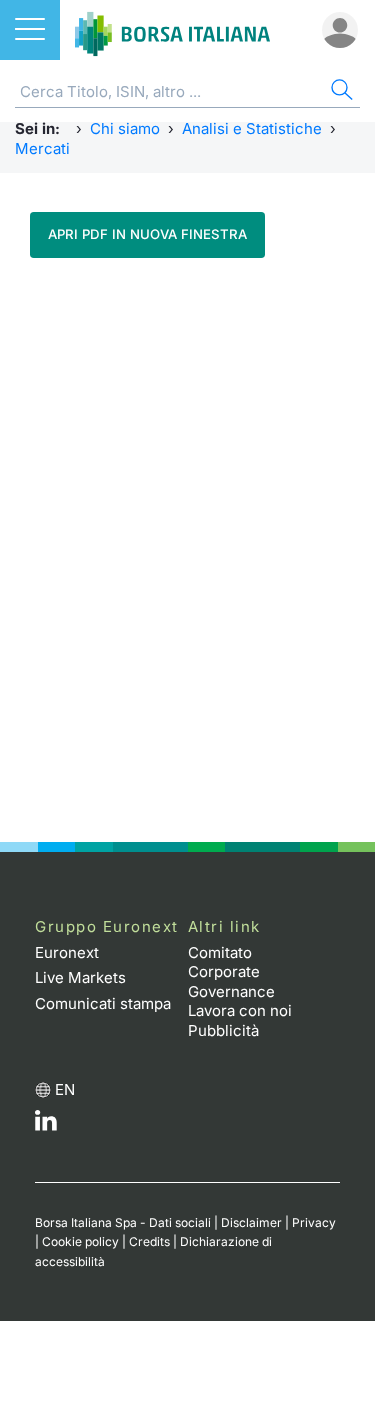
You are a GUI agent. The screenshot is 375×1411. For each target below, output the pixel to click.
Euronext (67, 952)
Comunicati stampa (103, 1003)
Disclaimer (251, 1222)
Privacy (314, 1222)
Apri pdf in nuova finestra (147, 234)
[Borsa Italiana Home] (172, 30)
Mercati (42, 148)
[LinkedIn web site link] (46, 1125)
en (65, 1089)
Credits (149, 1241)
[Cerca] (340, 92)
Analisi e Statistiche (252, 128)
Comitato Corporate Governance (231, 972)
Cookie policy (80, 1241)
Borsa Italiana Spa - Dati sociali (123, 1222)
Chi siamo (125, 128)
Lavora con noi (240, 1010)
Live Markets (80, 977)
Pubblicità (223, 1030)
